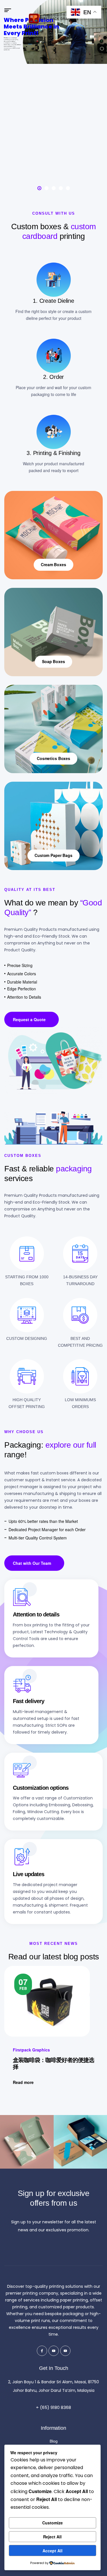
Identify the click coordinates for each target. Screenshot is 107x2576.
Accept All (53, 2551)
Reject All (52, 2537)
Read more (23, 2084)
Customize (53, 2523)
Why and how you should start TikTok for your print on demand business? (52, 2068)
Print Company (27, 2051)
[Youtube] (54, 2351)
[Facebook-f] (42, 2351)
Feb (23, 1983)
